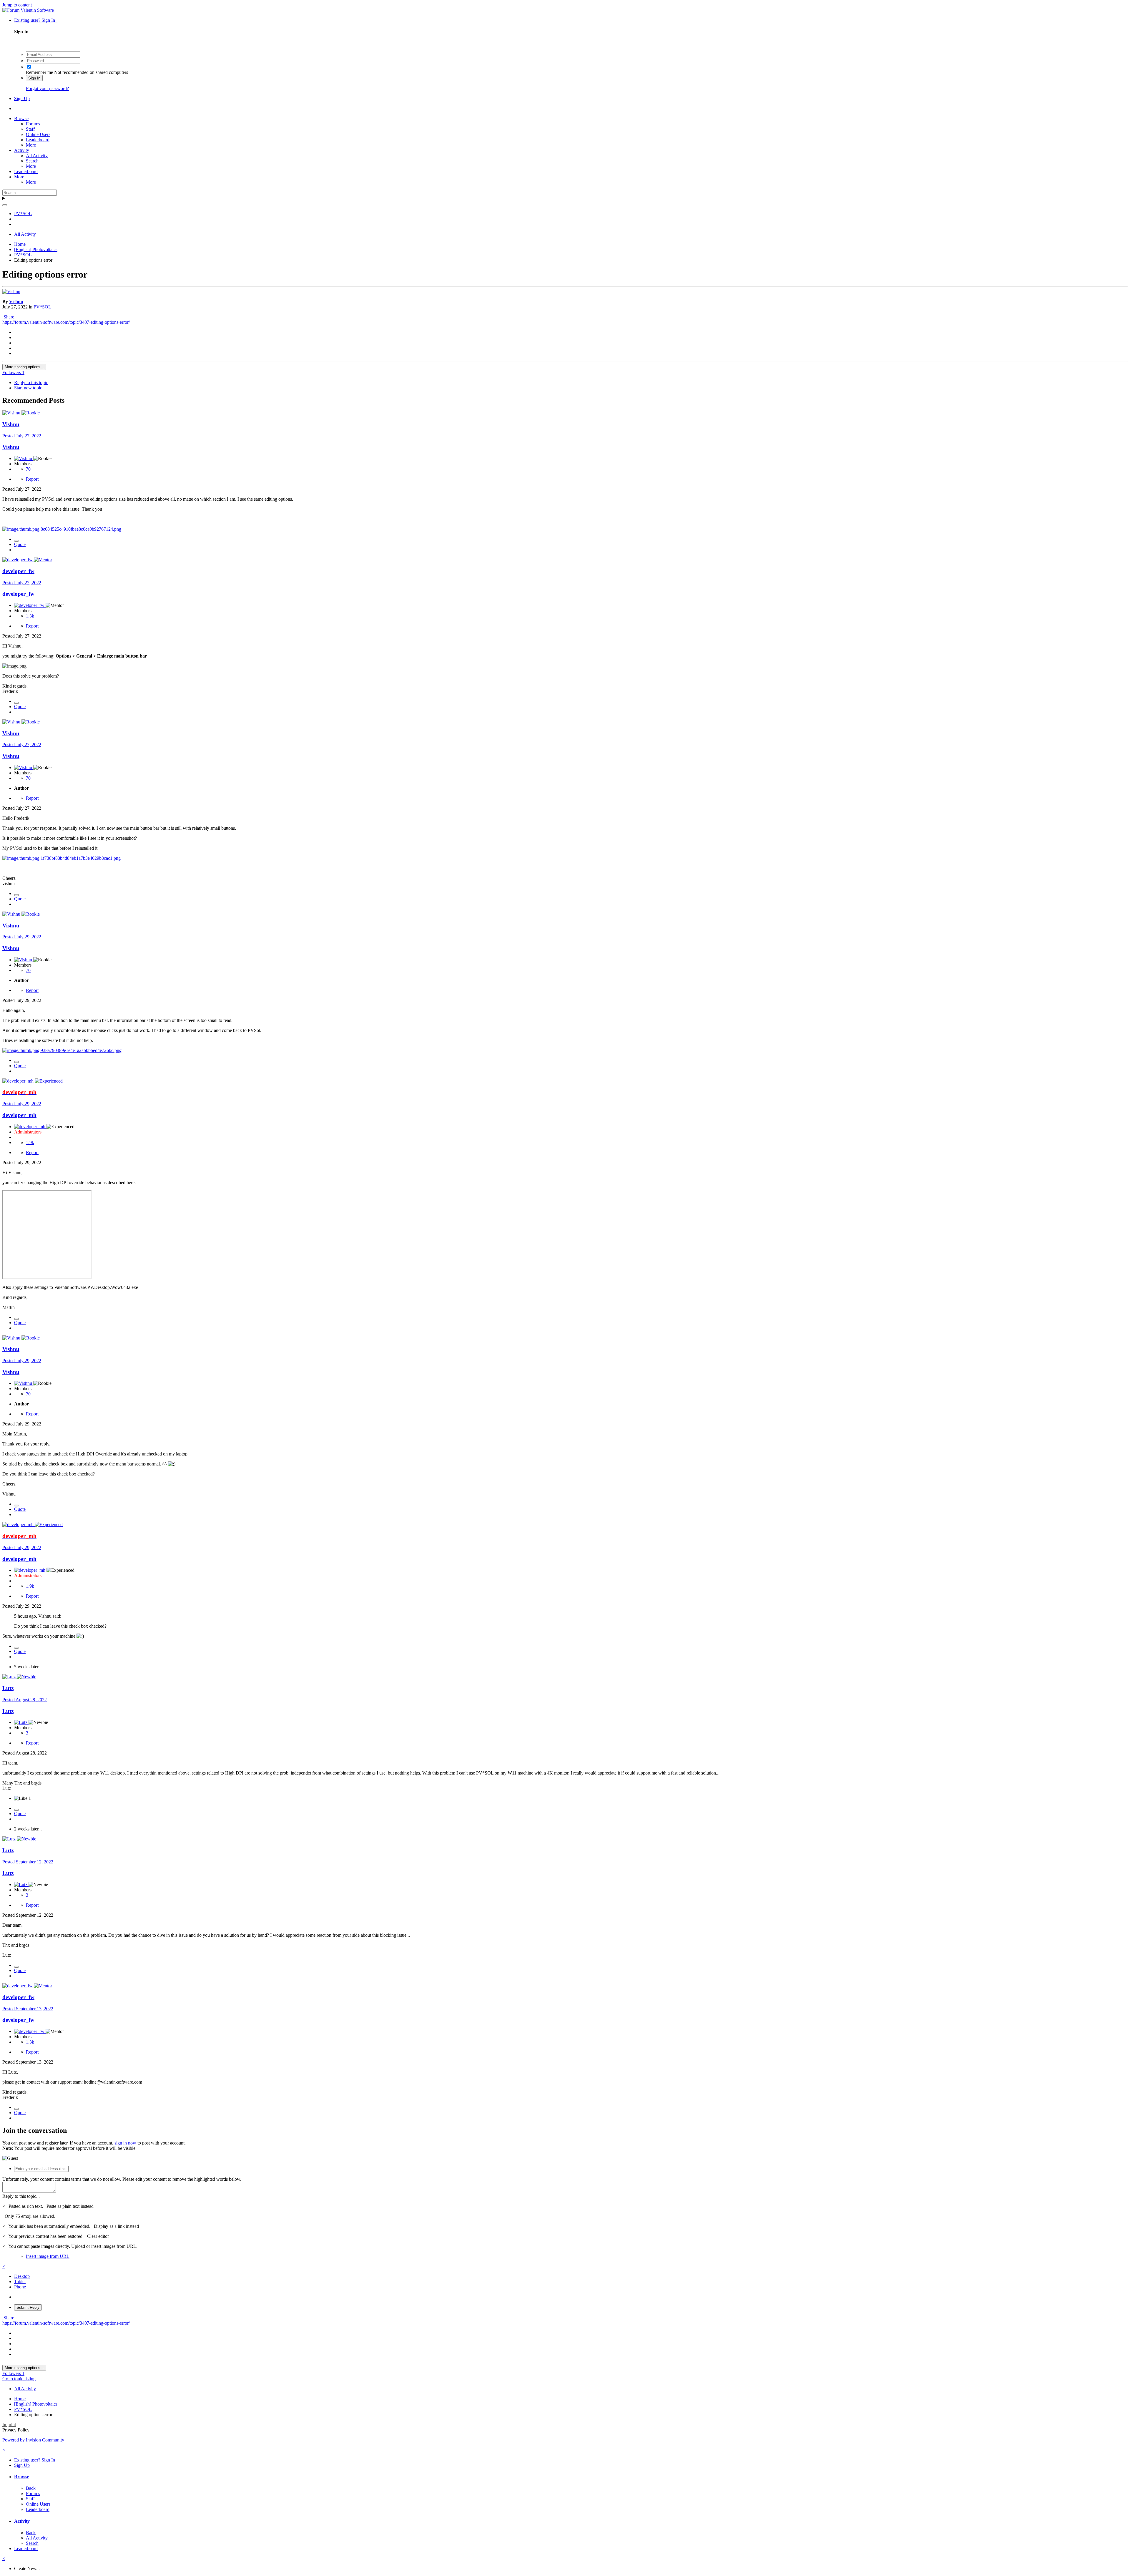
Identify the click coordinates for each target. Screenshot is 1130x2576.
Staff (30, 129)
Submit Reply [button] (28, 2307)
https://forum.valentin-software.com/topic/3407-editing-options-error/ (66, 322)
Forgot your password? (47, 88)
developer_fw (18, 571)
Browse (21, 118)
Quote (20, 544)
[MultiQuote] (16, 541)
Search (32, 161)
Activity (22, 150)
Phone (20, 2287)
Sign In (34, 78)
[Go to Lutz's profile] (10, 1677)
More (31, 145)
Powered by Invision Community (33, 2440)
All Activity (37, 156)
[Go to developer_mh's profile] (19, 1081)
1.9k (30, 1142)
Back (31, 2488)
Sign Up (22, 98)
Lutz (8, 1688)
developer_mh (19, 1115)
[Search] (5, 205)
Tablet (20, 2282)
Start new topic (28, 388)
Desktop (22, 2276)
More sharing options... (24, 367)
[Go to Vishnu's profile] (11, 292)
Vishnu (16, 302)
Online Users (38, 134)
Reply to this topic (31, 382)
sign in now (125, 2143)
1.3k (30, 616)
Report (32, 479)
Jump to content (17, 5)
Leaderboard (38, 140)
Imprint (9, 2425)
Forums (33, 124)
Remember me (39, 72)
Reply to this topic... (21, 2196)
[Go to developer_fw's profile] (18, 560)
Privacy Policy (16, 2430)
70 (28, 469)
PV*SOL (42, 307)
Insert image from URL (48, 2256)
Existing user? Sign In (36, 20)
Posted (22, 436)
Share (8, 317)
